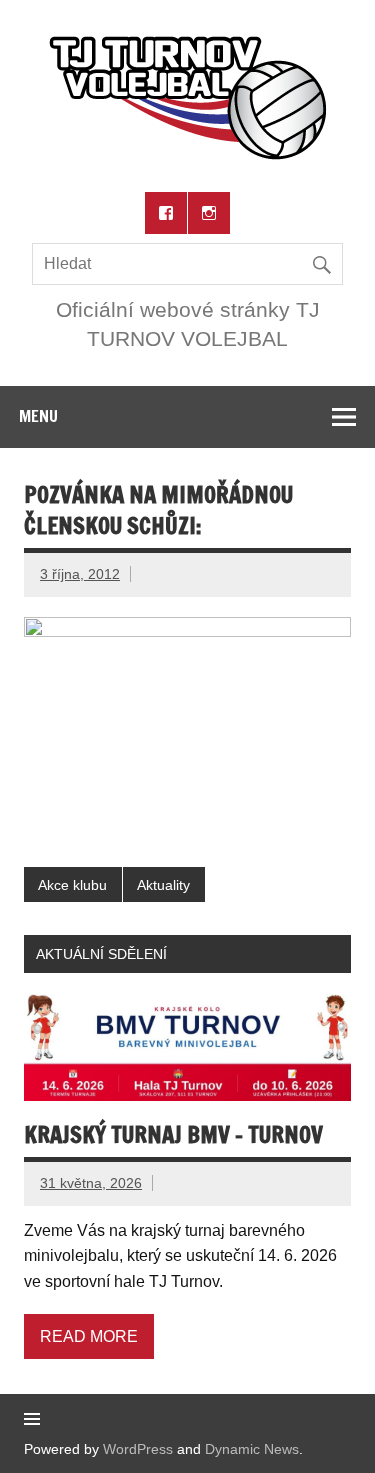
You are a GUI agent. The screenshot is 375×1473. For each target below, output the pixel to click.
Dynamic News (252, 1449)
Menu (38, 416)
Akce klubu (72, 885)
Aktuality (163, 885)
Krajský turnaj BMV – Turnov (173, 1134)
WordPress (138, 1449)
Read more (89, 1336)
